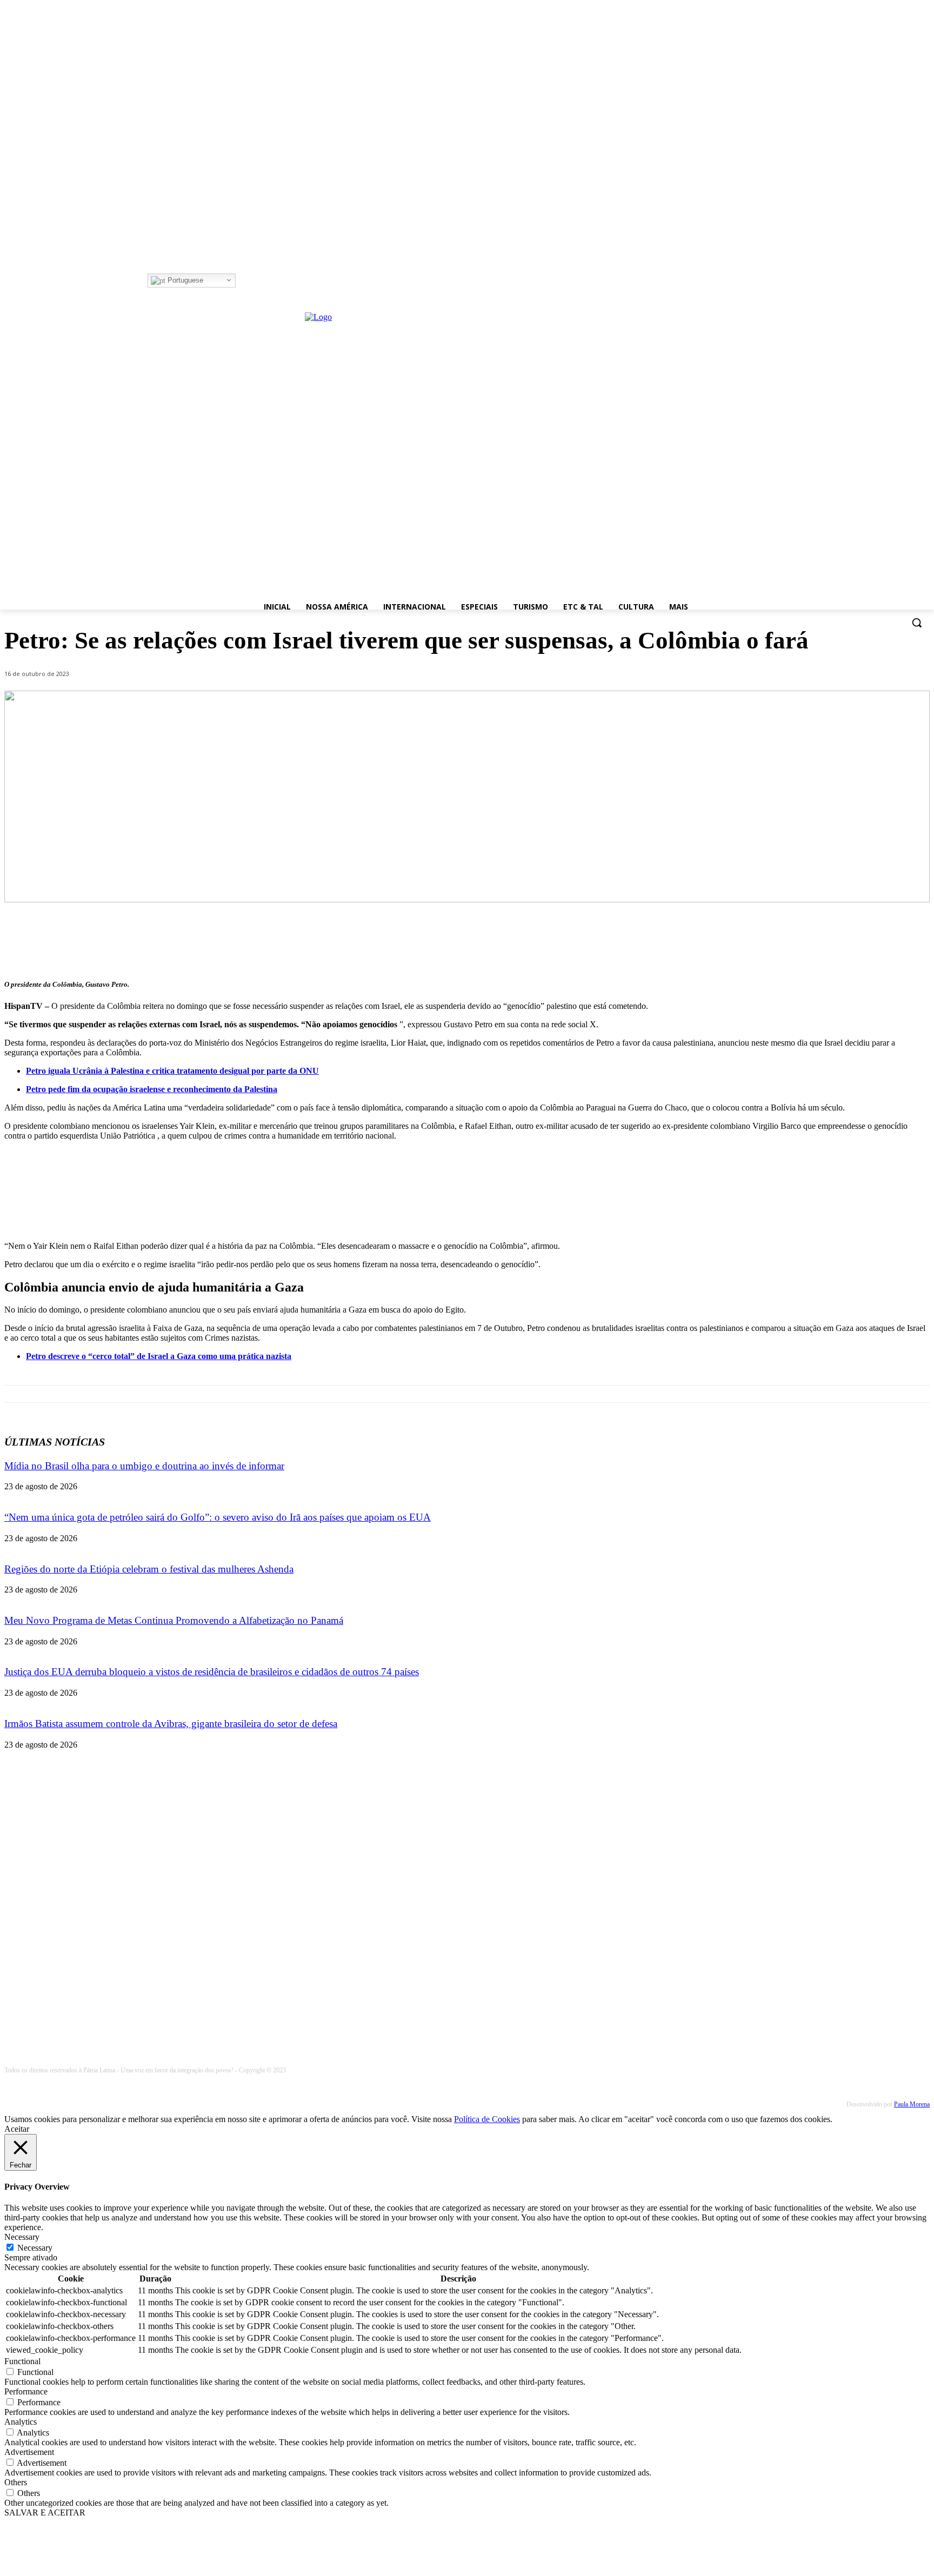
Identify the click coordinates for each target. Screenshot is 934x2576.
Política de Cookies (487, 2119)
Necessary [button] (22, 2237)
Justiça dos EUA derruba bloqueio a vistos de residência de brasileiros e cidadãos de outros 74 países (212, 1672)
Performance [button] (26, 2391)
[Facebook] (243, 281)
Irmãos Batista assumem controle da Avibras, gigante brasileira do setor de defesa (171, 1724)
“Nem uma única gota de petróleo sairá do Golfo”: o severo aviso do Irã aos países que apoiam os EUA (218, 1517)
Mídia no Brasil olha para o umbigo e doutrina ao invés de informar (144, 1466)
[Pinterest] (833, 941)
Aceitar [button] (17, 2129)
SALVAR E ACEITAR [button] (45, 2513)
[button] (917, 623)
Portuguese (184, 280)
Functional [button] (22, 2361)
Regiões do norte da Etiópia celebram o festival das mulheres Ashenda (149, 1569)
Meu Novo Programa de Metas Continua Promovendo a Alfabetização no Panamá (174, 1620)
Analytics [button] (21, 2422)
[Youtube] (288, 281)
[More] (911, 941)
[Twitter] (273, 281)
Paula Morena (912, 2104)
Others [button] (16, 2482)
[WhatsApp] (872, 941)
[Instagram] (258, 281)
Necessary (35, 2248)
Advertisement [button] (29, 2452)
